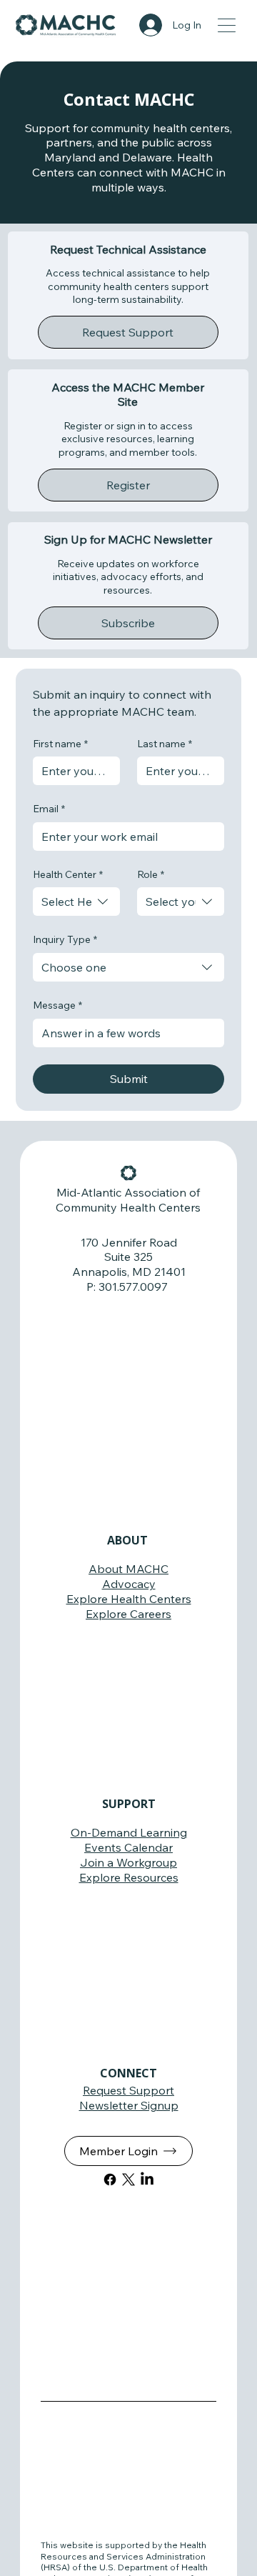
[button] (128, 332)
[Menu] (227, 25)
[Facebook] (110, 2180)
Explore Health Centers (129, 1599)
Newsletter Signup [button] (129, 2105)
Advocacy (129, 1584)
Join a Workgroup (128, 1862)
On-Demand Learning (129, 1832)
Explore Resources (129, 1877)
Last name (165, 744)
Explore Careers (128, 1614)
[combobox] (76, 902)
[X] (128, 2180)
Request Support (128, 2090)
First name (60, 744)
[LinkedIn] (147, 2180)
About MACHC (128, 1569)
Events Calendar (128, 1847)
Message (57, 1005)
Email (49, 809)
